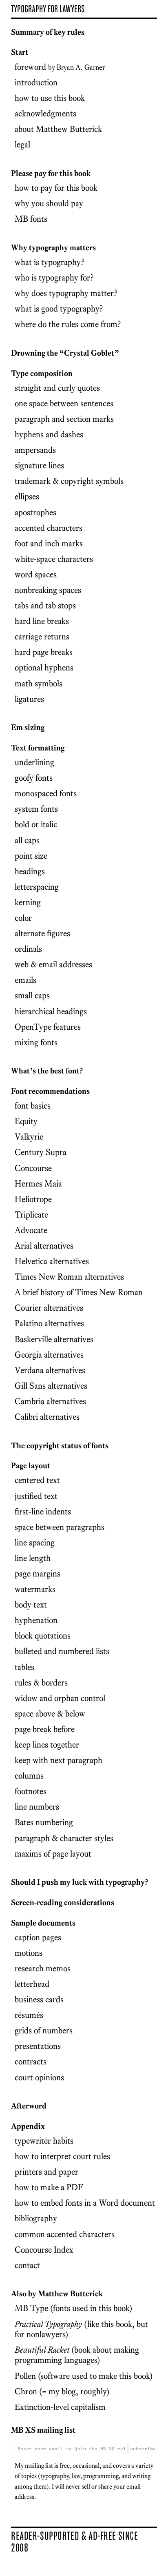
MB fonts (31, 219)
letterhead (32, 1984)
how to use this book (50, 98)
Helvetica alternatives (52, 1261)
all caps (27, 840)
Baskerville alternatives (54, 1339)
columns (29, 1776)
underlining (34, 762)
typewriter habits (44, 2141)
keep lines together (47, 1744)
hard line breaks (42, 621)
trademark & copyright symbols (69, 481)
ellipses (27, 496)
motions (29, 1953)
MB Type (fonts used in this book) (73, 2308)
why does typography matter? (66, 293)
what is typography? (50, 262)
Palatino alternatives (49, 1323)
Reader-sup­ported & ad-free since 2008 (74, 2541)
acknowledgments (45, 113)
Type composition (42, 373)
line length (33, 1558)
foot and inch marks (49, 543)
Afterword (29, 2106)
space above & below (50, 1713)
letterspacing (37, 887)
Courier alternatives (49, 1308)
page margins (38, 1573)
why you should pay (49, 203)
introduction (36, 82)
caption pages (38, 1937)
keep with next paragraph (59, 1760)
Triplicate (31, 1215)
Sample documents (43, 1923)
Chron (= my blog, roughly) (62, 2391)
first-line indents (43, 1511)
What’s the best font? (47, 1071)
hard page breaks (44, 652)
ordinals (28, 949)
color (23, 918)
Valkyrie (29, 1137)
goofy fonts (34, 778)
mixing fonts (36, 1042)
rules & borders (41, 1682)
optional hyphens (44, 667)
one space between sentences (64, 403)
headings (30, 871)
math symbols (39, 683)
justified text (36, 1496)
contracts (31, 2061)
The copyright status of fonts (60, 1446)
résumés (29, 2015)
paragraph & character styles (64, 1838)
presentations (38, 2046)
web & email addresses (53, 964)
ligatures (29, 699)
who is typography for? (54, 277)
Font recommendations (50, 1091)
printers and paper (46, 2172)
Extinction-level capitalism (60, 2407)
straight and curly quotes (57, 388)
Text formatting (38, 748)
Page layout (31, 1466)
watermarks (35, 1589)
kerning (28, 902)
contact (27, 2265)
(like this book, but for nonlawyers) (81, 2329)
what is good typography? (59, 308)
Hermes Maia (38, 1183)
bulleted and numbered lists (62, 1651)
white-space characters (54, 559)
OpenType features (48, 1027)
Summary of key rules (48, 32)
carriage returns (42, 636)
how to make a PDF (49, 2187)
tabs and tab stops (45, 605)
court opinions (39, 2077)
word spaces (36, 574)
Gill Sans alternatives (51, 1386)
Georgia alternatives (49, 1355)
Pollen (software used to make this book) (84, 2376)
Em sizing (28, 727)
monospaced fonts (46, 793)
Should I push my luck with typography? (80, 1882)
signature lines (39, 465)
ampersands (35, 450)
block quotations (43, 1635)
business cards (39, 1999)
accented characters (49, 528)
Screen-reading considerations (63, 1902)
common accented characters (65, 2234)
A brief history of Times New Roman (79, 1292)
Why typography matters (53, 248)
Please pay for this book (51, 173)
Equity (26, 1121)
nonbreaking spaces (48, 590)
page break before (45, 1729)
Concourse (33, 1168)
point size (31, 856)
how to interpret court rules (62, 2156)
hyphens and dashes (49, 434)
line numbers (37, 1807)
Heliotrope (33, 1199)
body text (31, 1604)
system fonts (36, 809)
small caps (32, 995)
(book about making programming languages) (77, 2355)
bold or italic (36, 824)
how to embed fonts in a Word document (85, 2203)
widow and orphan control (60, 1698)
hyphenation (36, 1620)
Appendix (28, 2126)
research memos (43, 1968)
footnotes (31, 1791)
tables (24, 1667)
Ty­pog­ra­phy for (48, 9)
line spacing (35, 1542)
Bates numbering (44, 1822)
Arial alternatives (44, 1246)
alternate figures (42, 933)
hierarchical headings (51, 1011)
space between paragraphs (60, 1527)
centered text (37, 1480)
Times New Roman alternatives (69, 1277)
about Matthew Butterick (58, 129)
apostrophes (35, 512)
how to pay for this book (56, 188)
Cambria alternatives (50, 1401)
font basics (33, 1105)
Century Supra (41, 1152)
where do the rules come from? (68, 324)
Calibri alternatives (47, 1417)
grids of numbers (44, 2030)
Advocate (31, 1230)
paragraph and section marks (64, 419)
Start (20, 52)
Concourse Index (44, 2250)
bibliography (36, 2218)
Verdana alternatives (50, 1370)
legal (22, 144)
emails (25, 980)
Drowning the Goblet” (65, 353)
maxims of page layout (53, 1854)
